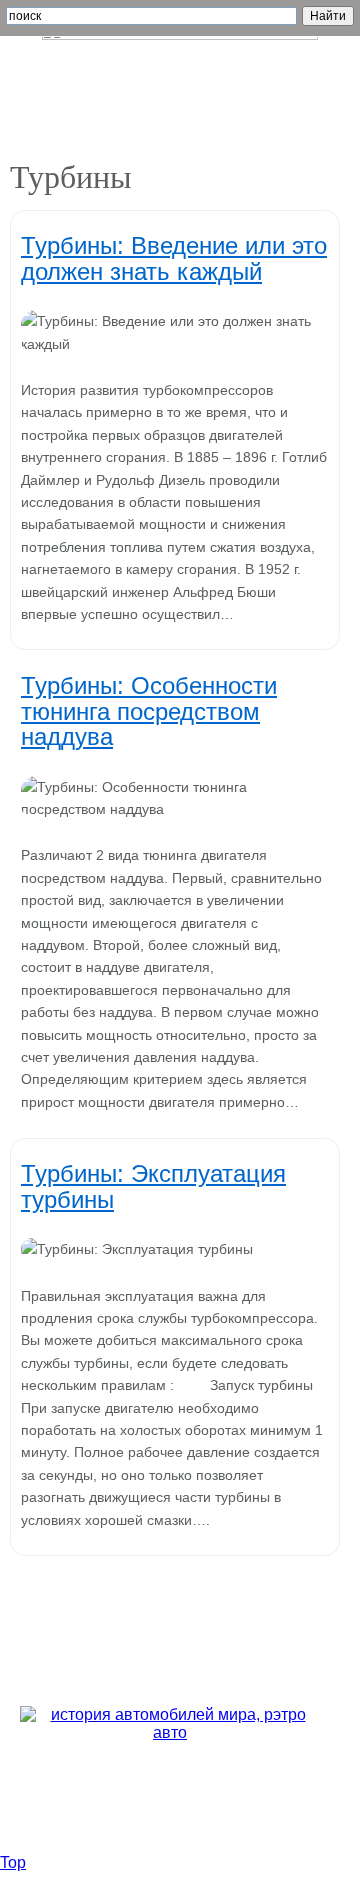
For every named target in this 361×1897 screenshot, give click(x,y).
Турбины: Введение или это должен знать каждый (174, 258)
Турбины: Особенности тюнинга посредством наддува (149, 711)
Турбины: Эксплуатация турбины (153, 1186)
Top (13, 1862)
